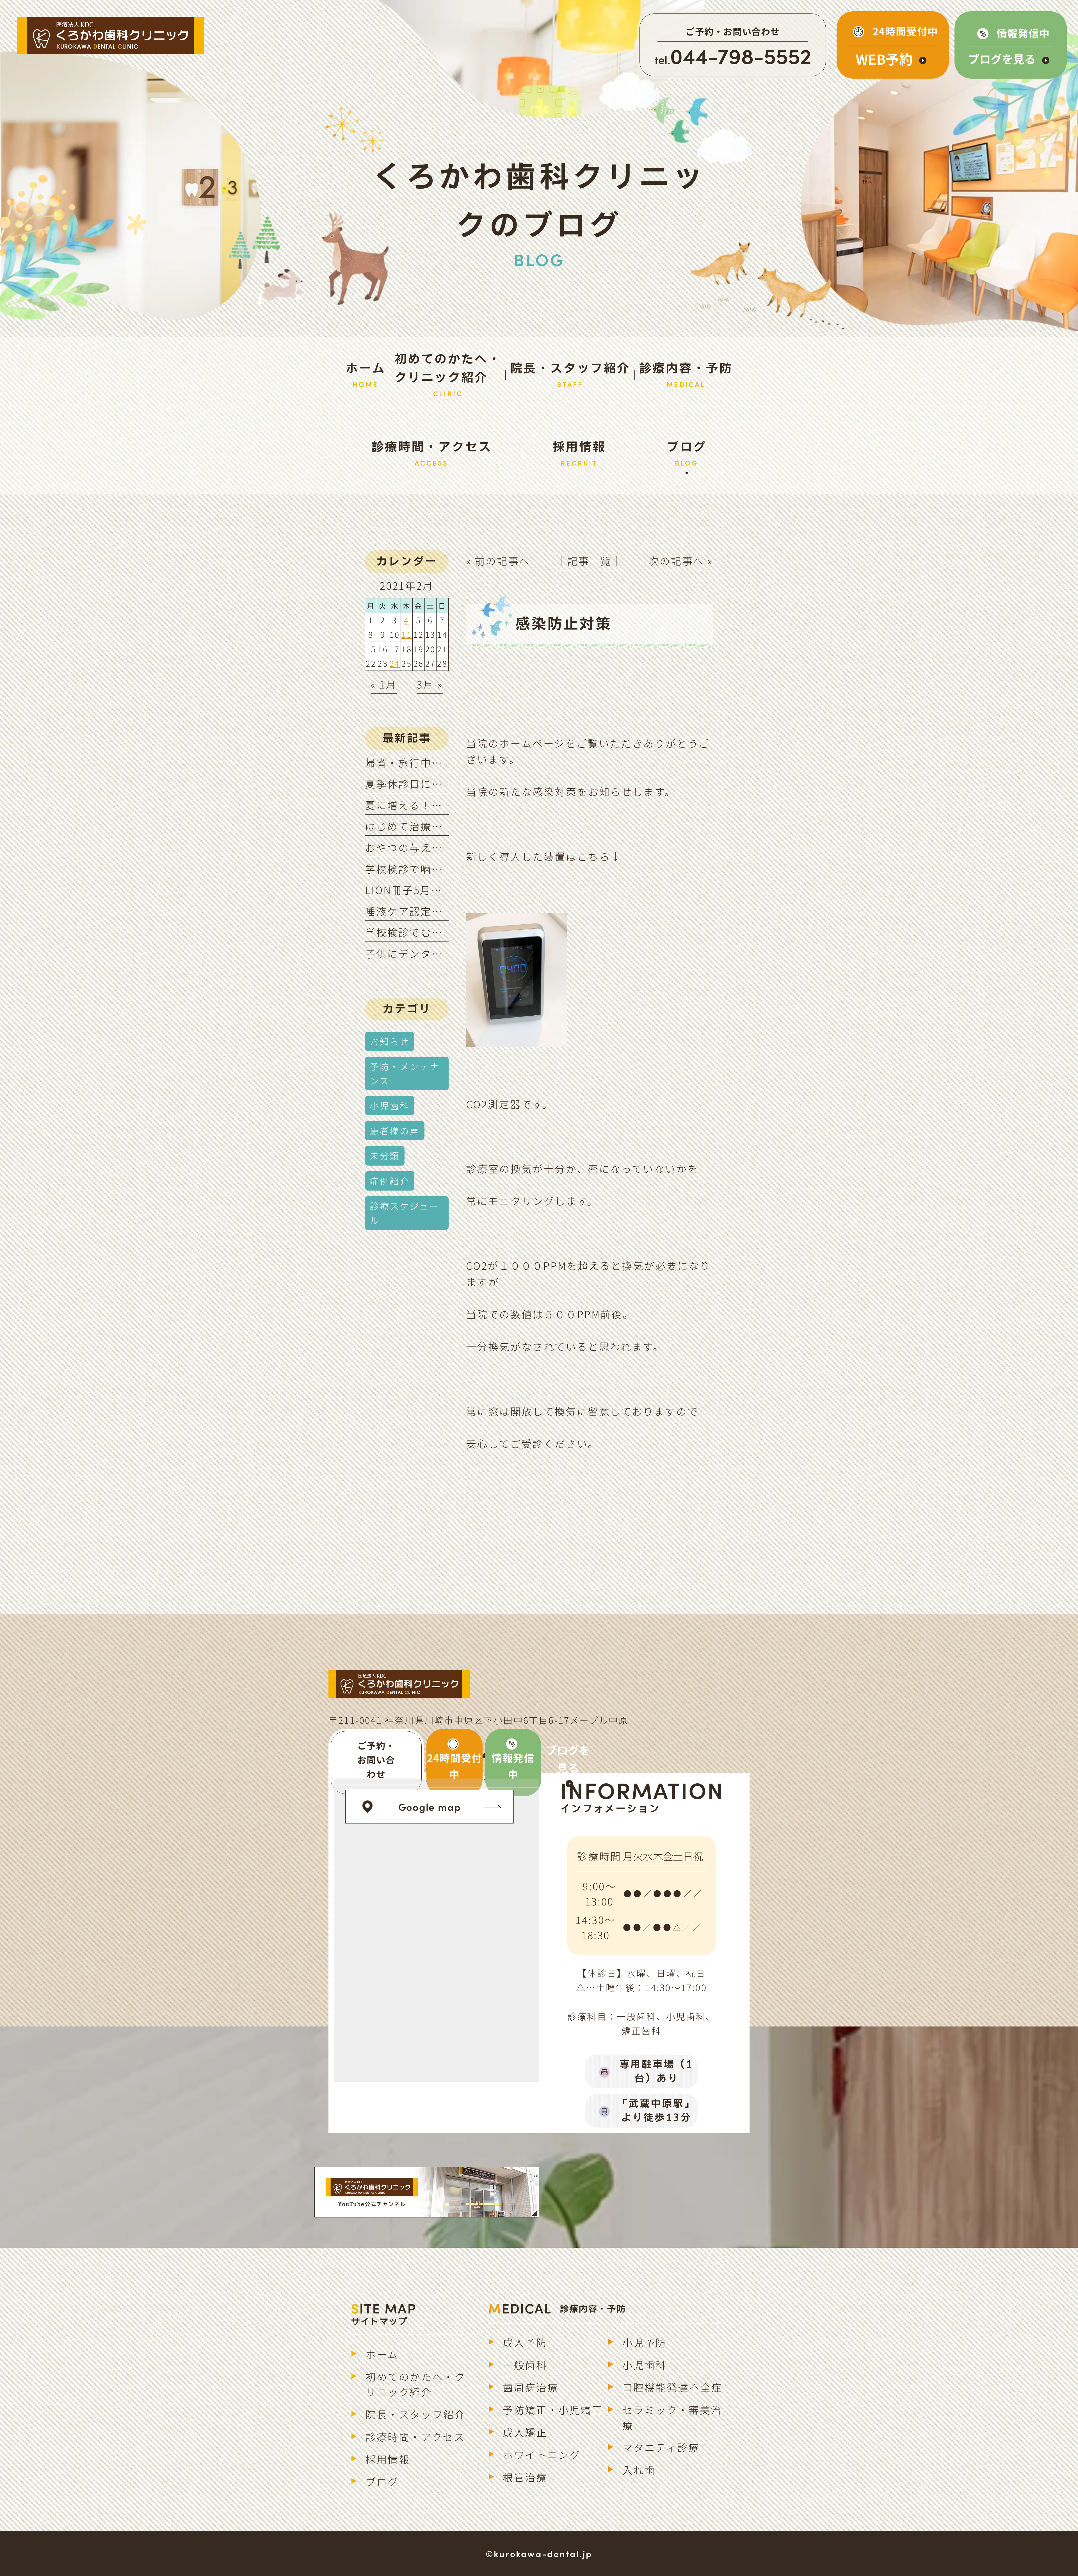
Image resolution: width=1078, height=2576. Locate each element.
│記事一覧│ (590, 560)
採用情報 (388, 2459)
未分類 (385, 1155)
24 (395, 663)
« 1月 (384, 684)
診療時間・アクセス (415, 2436)
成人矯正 (525, 2432)
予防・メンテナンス (405, 1073)
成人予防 (525, 2342)
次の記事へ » (681, 560)
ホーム (382, 2354)
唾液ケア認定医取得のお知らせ (443, 911)
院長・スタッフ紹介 (415, 2414)
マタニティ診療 (661, 2447)
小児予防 (645, 2342)
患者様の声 (395, 1130)
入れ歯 (639, 2470)
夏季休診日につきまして (426, 783)
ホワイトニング (542, 2454)
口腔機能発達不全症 (672, 2387)
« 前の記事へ (498, 560)
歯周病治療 (531, 2387)
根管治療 (525, 2477)
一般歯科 (525, 2365)
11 (407, 634)
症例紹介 (390, 1181)
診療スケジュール (404, 1213)
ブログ (382, 2481)
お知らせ (390, 1041)
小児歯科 (390, 1105)
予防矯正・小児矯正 (553, 2409)
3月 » (430, 684)
